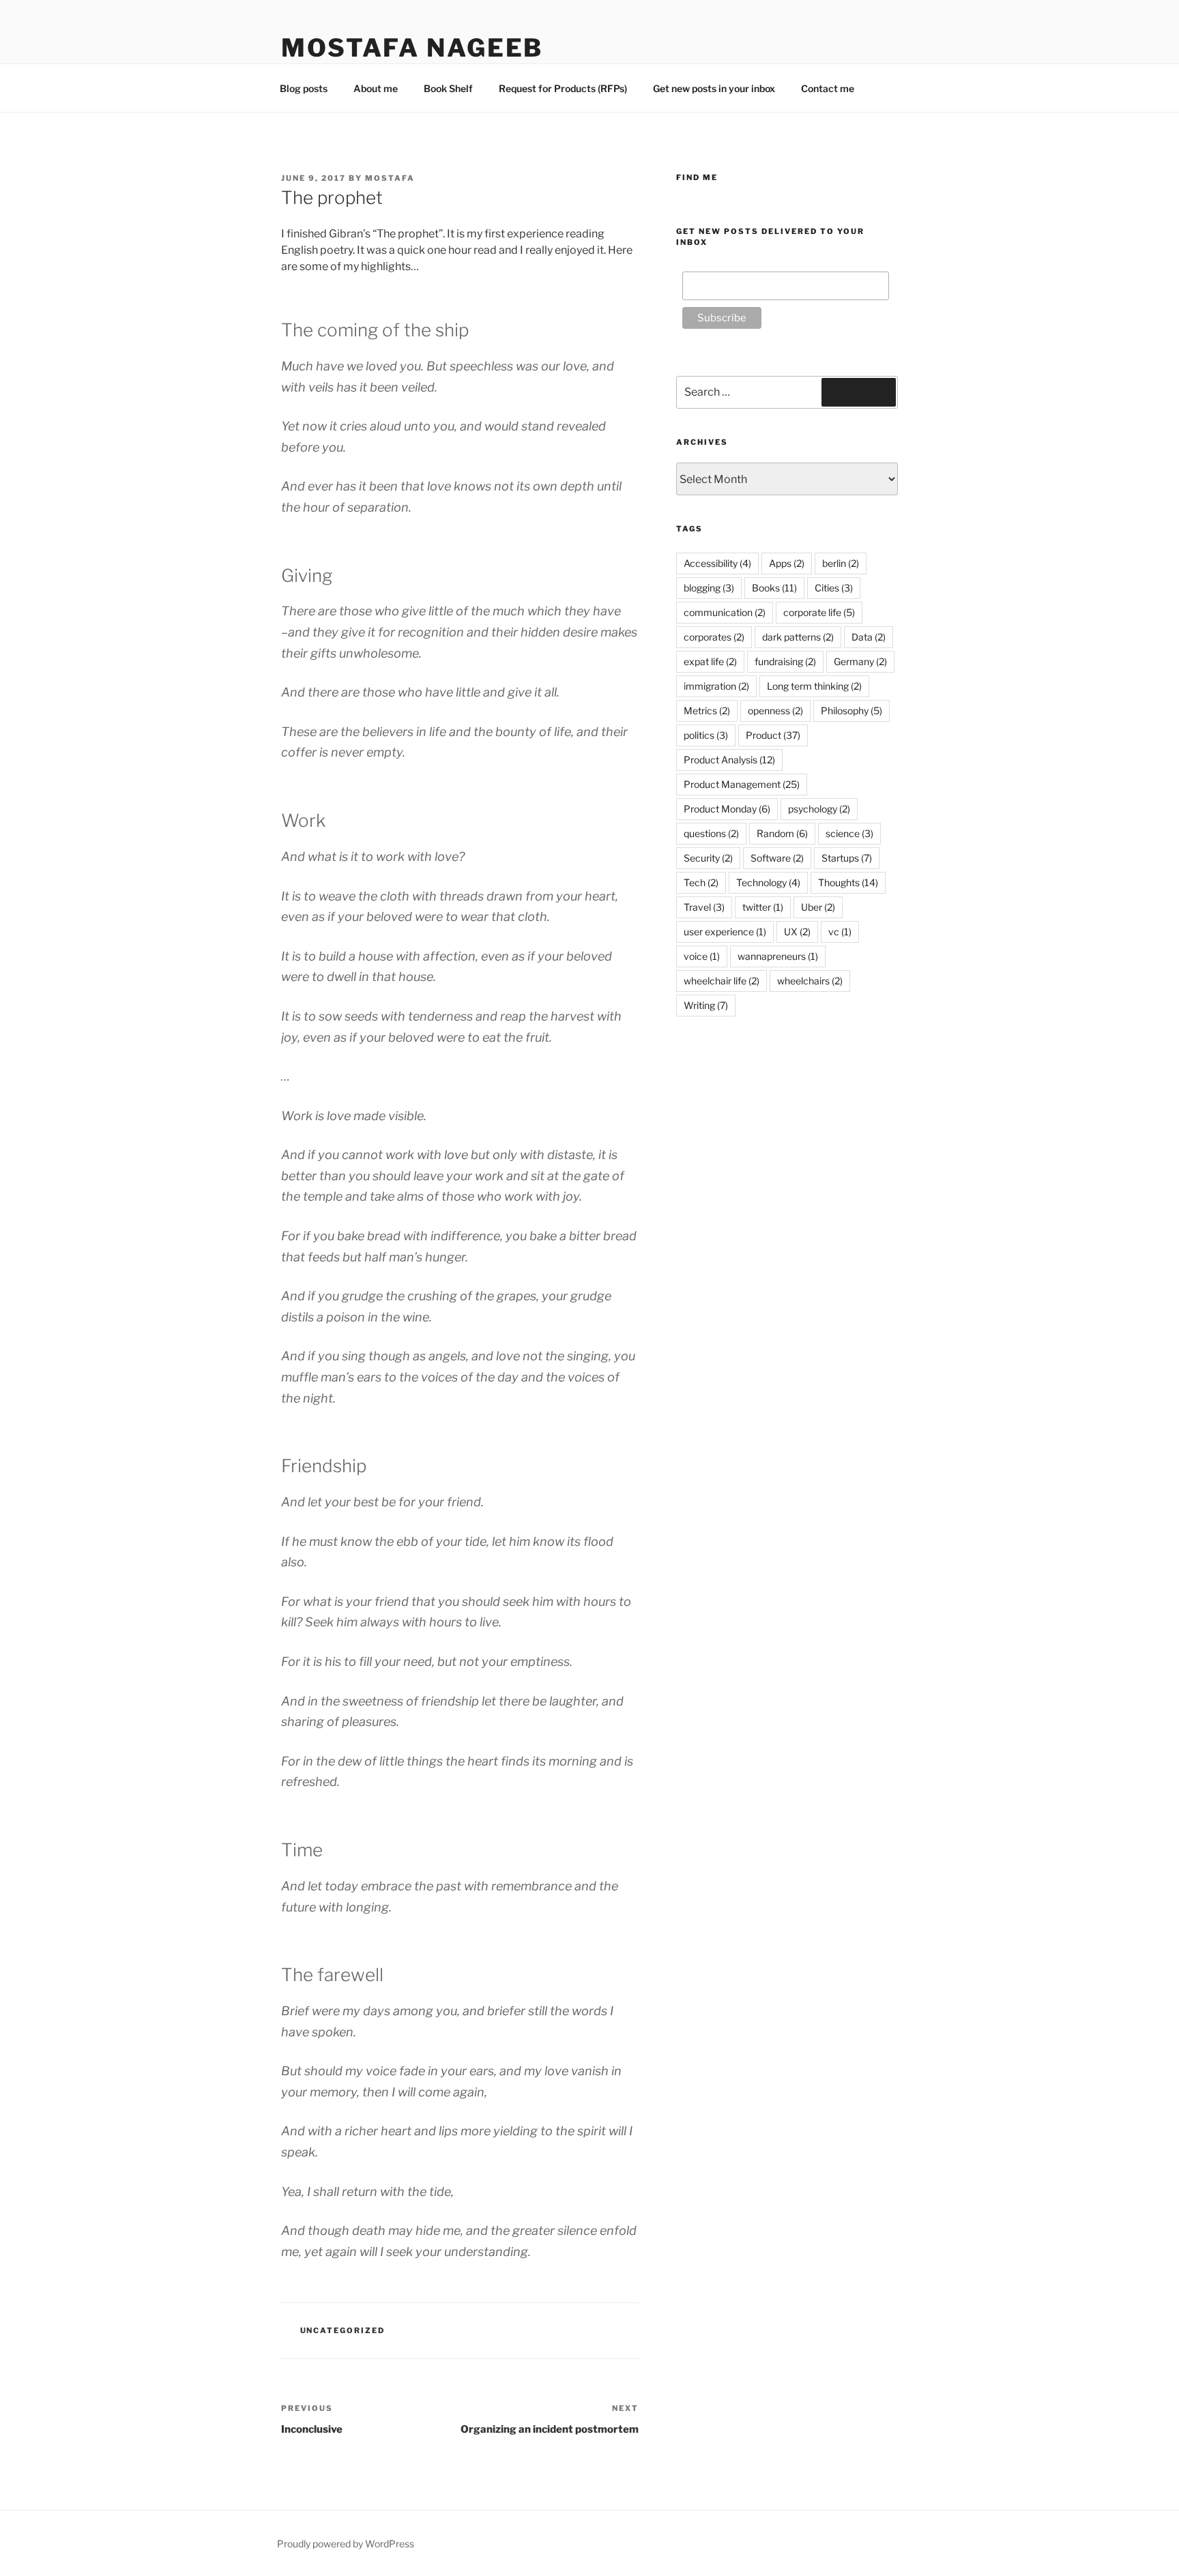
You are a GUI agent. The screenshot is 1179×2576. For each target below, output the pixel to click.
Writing (706, 1005)
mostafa (390, 178)
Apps (787, 563)
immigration (716, 686)
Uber (818, 907)
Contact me (828, 88)
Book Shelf (448, 88)
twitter (763, 907)
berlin (841, 563)
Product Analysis (729, 760)
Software (777, 858)
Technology (768, 882)
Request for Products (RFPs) (563, 88)
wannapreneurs (778, 956)
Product (773, 735)
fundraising (785, 661)
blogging (709, 588)
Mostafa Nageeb (412, 48)
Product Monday (727, 809)
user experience (725, 932)
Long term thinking (814, 686)
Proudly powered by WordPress (346, 2544)
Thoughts (848, 882)
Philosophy (851, 711)
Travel (704, 907)
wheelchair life (722, 981)
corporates (714, 637)
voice (702, 956)
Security (708, 858)
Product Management (742, 784)
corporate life (819, 612)
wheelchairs (810, 981)
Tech (701, 882)
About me (376, 88)
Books (774, 588)
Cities (834, 588)
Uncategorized (343, 2330)
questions (711, 833)
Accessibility (717, 563)
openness (775, 711)
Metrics (707, 711)
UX (797, 932)
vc (840, 932)
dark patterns (798, 637)
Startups (847, 858)
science (849, 833)
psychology (819, 809)
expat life (710, 661)
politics (706, 735)
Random (782, 833)
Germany (860, 661)
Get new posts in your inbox (714, 88)
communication (725, 612)
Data (869, 637)
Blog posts (304, 88)
